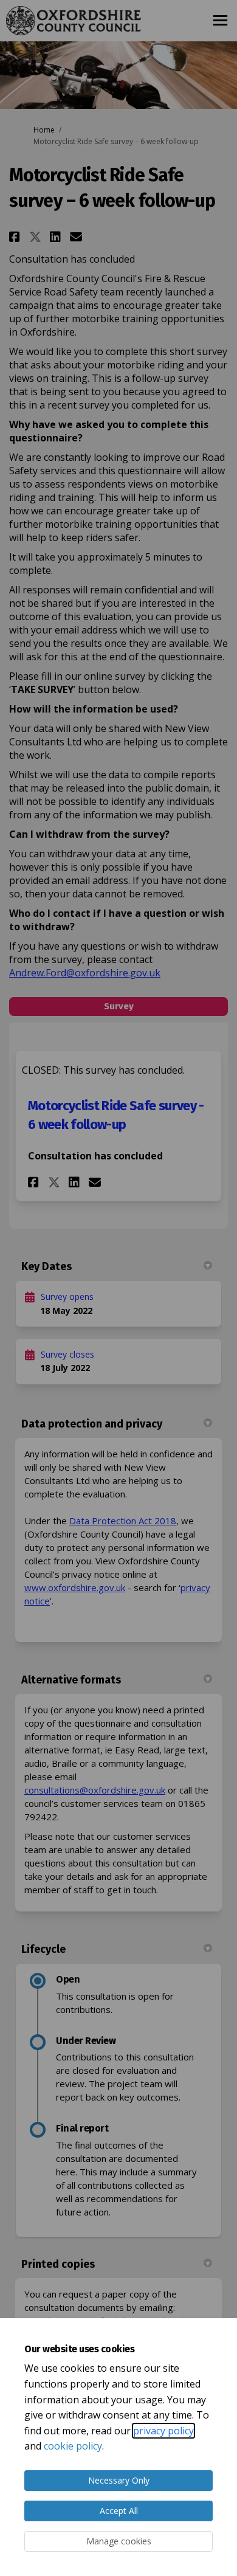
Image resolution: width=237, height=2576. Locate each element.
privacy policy (163, 2431)
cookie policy (73, 2446)
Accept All (119, 2511)
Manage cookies (119, 2541)
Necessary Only (119, 2480)
